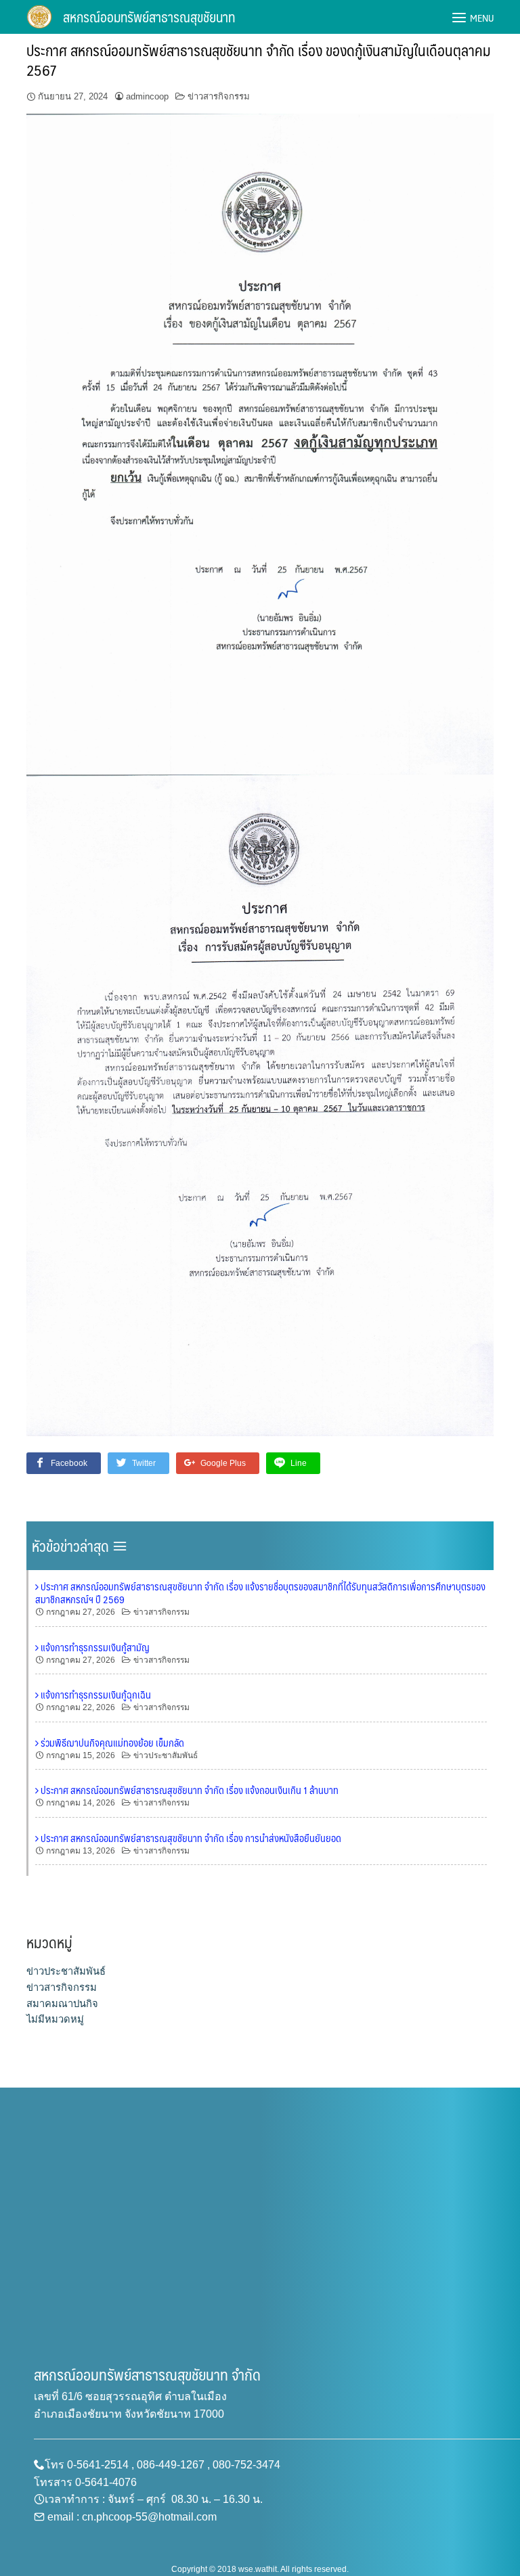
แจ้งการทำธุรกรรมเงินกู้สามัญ (94, 1647)
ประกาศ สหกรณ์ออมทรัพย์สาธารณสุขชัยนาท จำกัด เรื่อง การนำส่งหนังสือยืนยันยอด (190, 1838)
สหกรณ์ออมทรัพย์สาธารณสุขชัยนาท (149, 17)
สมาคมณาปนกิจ (62, 2004)
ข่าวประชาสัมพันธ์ (166, 1755)
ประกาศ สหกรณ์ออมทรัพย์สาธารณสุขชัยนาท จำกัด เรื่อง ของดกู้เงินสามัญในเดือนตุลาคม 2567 (259, 60)
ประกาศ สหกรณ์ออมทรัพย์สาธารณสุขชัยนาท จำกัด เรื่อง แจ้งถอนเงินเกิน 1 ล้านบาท (189, 1790)
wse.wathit (258, 2569)
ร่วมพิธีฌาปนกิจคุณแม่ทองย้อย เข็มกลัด (111, 1743)
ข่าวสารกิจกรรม (219, 96)
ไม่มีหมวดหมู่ (55, 2019)
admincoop (147, 96)
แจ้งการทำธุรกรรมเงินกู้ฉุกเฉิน (95, 1695)
